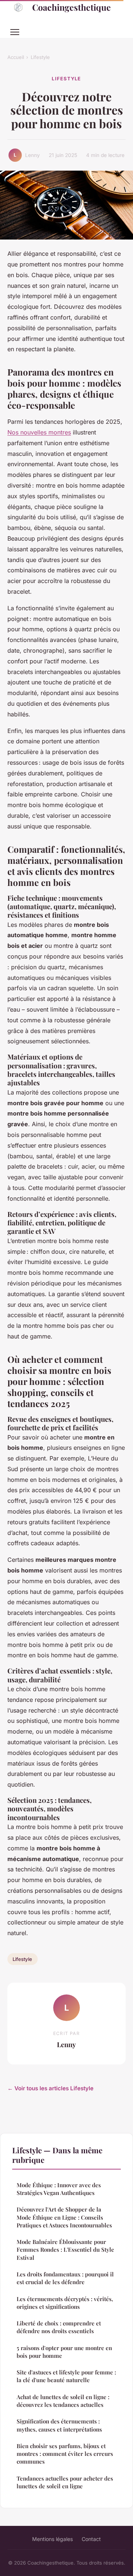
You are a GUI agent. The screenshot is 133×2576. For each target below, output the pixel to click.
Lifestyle (40, 57)
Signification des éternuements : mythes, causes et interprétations (59, 2425)
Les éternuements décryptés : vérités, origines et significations (65, 2303)
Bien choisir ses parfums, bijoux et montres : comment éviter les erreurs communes (65, 2454)
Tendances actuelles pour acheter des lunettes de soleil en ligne (65, 2482)
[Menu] (15, 32)
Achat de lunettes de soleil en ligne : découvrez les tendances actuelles (63, 2401)
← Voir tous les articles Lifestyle (50, 2088)
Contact (91, 2539)
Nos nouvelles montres (39, 432)
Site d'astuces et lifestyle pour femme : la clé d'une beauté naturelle (66, 2376)
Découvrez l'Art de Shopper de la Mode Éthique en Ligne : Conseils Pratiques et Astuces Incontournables (64, 2217)
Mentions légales (52, 2539)
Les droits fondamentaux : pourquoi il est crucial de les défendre (65, 2278)
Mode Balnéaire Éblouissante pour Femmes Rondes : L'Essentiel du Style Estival (65, 2250)
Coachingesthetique (71, 7)
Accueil (16, 57)
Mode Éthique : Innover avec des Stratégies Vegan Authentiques (59, 2189)
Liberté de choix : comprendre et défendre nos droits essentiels (59, 2327)
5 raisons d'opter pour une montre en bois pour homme (64, 2352)
